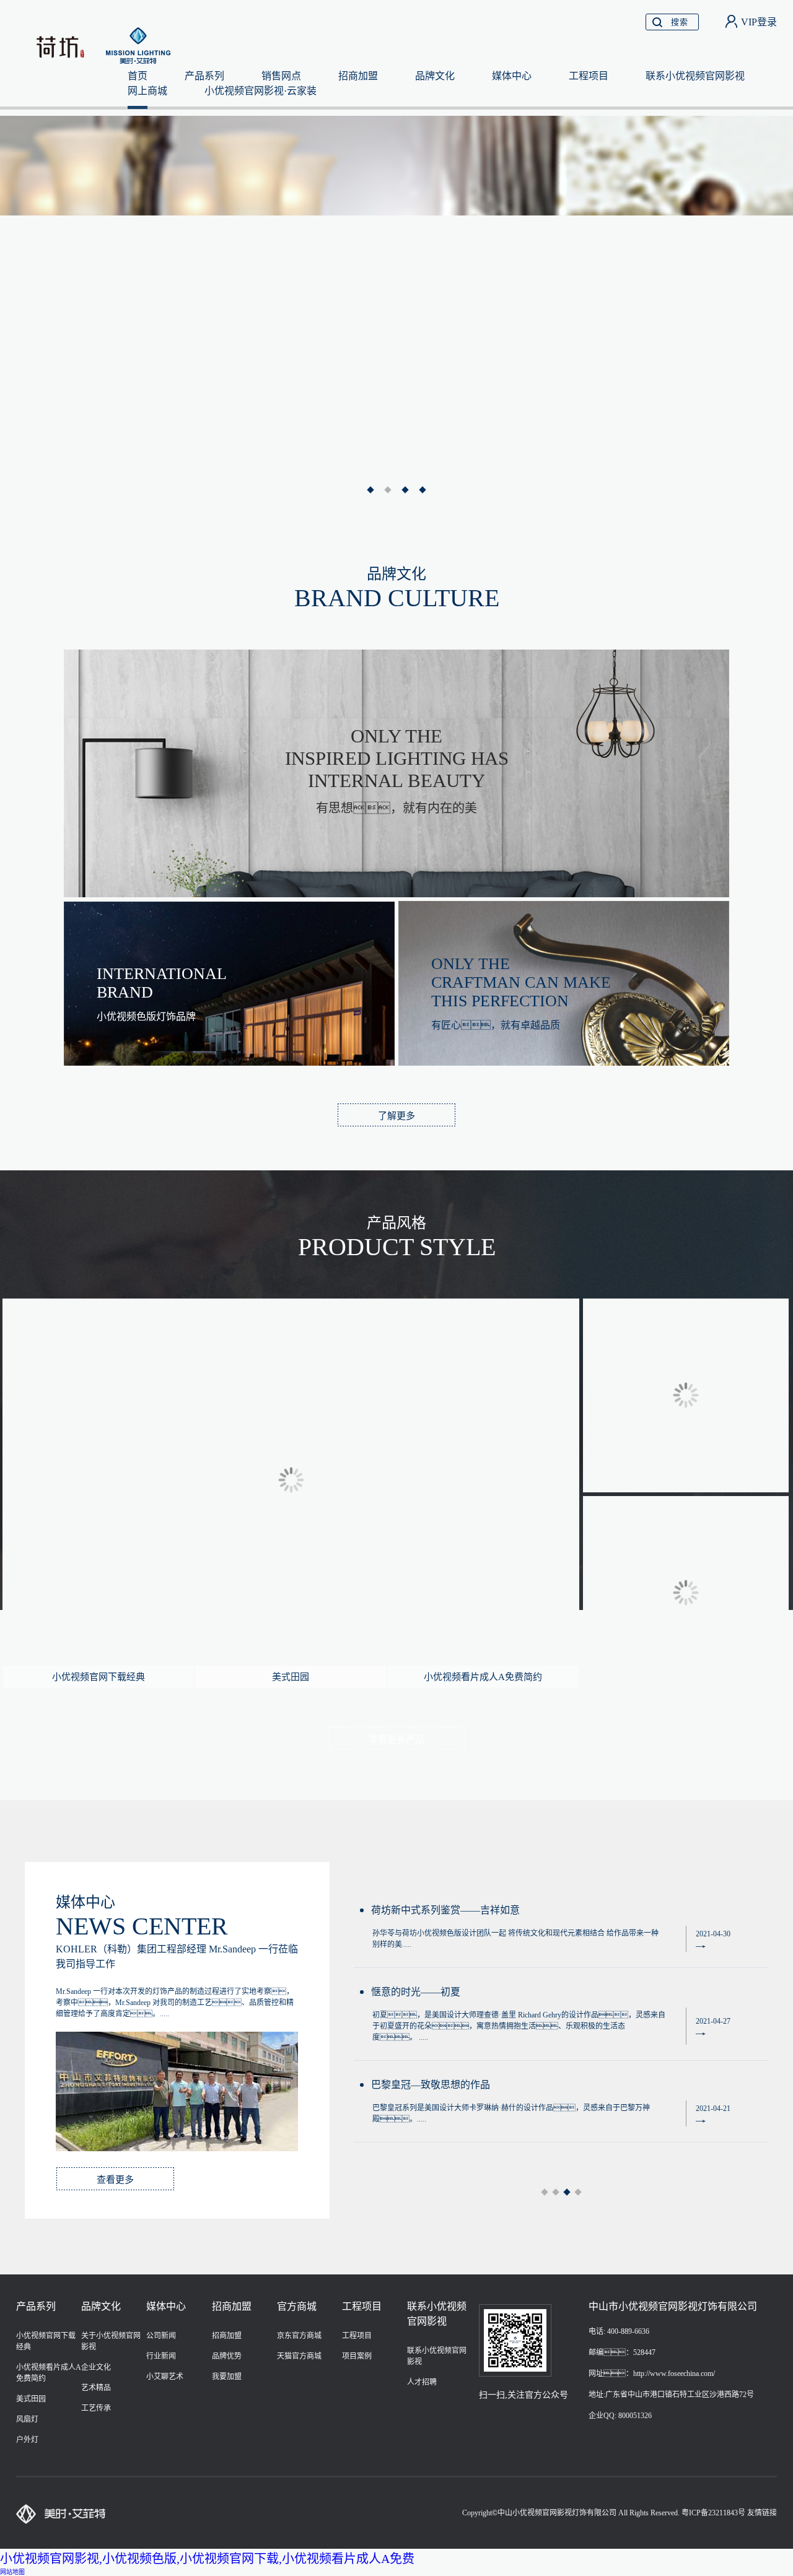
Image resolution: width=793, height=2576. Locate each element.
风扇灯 (27, 2419)
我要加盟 (227, 2377)
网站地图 (12, 2572)
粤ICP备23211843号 (713, 2513)
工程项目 (589, 76)
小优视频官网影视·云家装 (261, 91)
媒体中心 (512, 76)
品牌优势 (227, 2356)
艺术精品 (96, 2388)
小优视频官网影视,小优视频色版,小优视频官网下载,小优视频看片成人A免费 (207, 2559)
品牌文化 (435, 76)
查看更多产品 (396, 1739)
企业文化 (96, 2367)
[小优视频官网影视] (101, 44)
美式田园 (291, 1677)
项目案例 (357, 2356)
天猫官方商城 (299, 2356)
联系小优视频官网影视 (695, 76)
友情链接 (762, 2513)
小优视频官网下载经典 (99, 1677)
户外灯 (27, 2440)
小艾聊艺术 (165, 2377)
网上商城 (147, 91)
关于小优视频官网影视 (111, 2341)
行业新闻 (161, 2356)
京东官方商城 (299, 2336)
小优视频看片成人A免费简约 (483, 1677)
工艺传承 (96, 2408)
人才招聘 (422, 2382)
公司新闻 (161, 2336)
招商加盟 (358, 76)
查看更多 (115, 2180)
